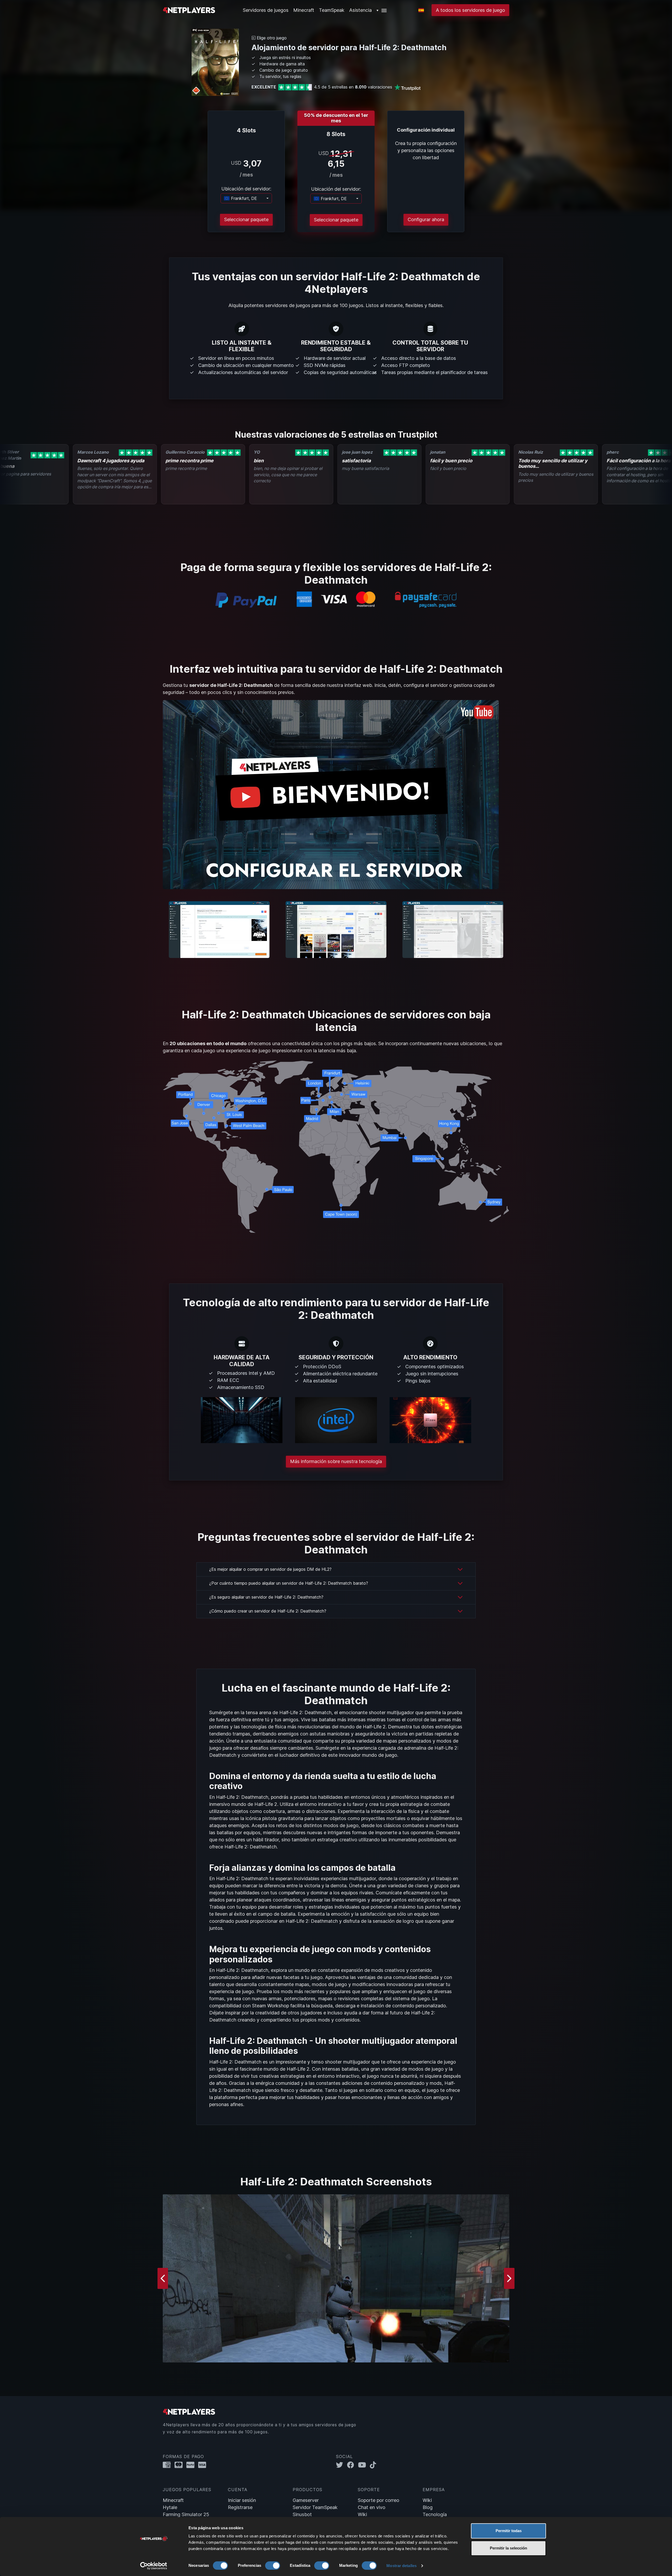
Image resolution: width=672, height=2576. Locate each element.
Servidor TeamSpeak (315, 2507)
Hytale (170, 2507)
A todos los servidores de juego (470, 10)
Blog (428, 2507)
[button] (382, 10)
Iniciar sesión (242, 2500)
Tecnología (435, 2514)
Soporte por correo (379, 2500)
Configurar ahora (426, 219)
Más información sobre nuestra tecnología (336, 1461)
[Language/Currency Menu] (421, 10)
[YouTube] (364, 2465)
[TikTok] (374, 2465)
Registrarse (240, 2507)
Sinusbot (302, 2514)
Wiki (362, 2514)
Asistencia (360, 10)
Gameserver (306, 2500)
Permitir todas (509, 2531)
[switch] (273, 2565)
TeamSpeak (332, 10)
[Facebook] (353, 2465)
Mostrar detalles (401, 2566)
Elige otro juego (271, 38)
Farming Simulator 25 (186, 2514)
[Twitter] (342, 2465)
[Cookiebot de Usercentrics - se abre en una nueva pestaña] (154, 2566)
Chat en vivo (372, 2507)
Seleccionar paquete (246, 219)
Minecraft (304, 10)
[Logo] (189, 10)
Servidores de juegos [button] (266, 10)
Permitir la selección (508, 2548)
